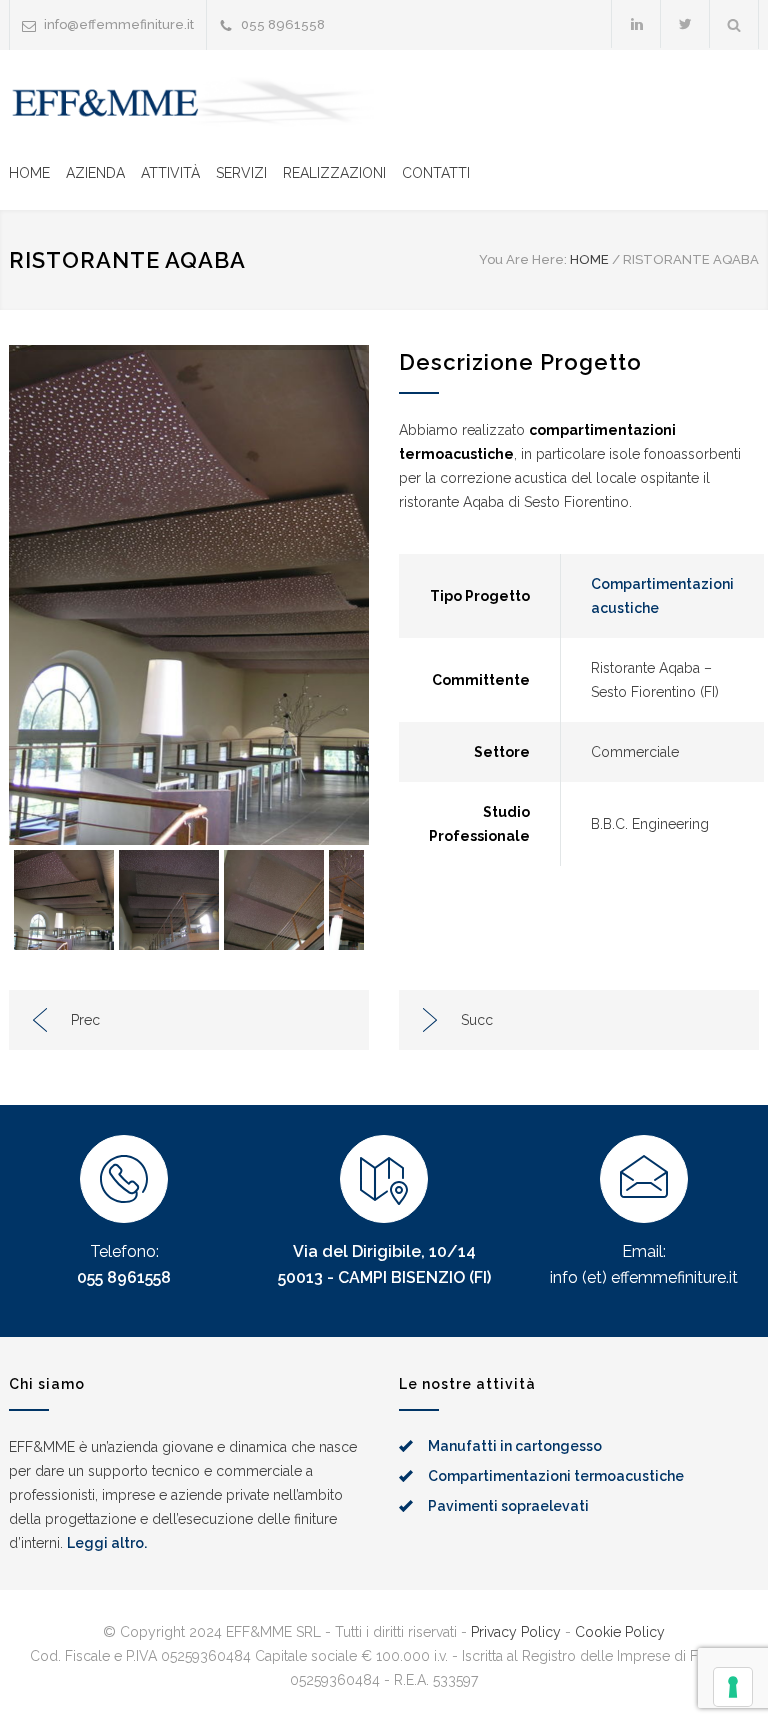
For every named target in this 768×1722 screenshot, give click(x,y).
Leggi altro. (107, 1543)
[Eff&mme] (194, 102)
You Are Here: (523, 259)
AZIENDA (95, 173)
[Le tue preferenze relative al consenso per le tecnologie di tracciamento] (733, 1687)
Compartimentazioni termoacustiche (556, 1476)
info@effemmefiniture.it (119, 24)
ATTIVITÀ (170, 173)
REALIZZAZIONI (334, 173)
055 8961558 (124, 1277)
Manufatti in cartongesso (515, 1446)
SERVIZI (241, 173)
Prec (85, 1020)
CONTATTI (436, 173)
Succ (477, 1020)
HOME (29, 173)
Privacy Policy (516, 1632)
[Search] (734, 24)
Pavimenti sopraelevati (508, 1506)
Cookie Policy (620, 1632)
